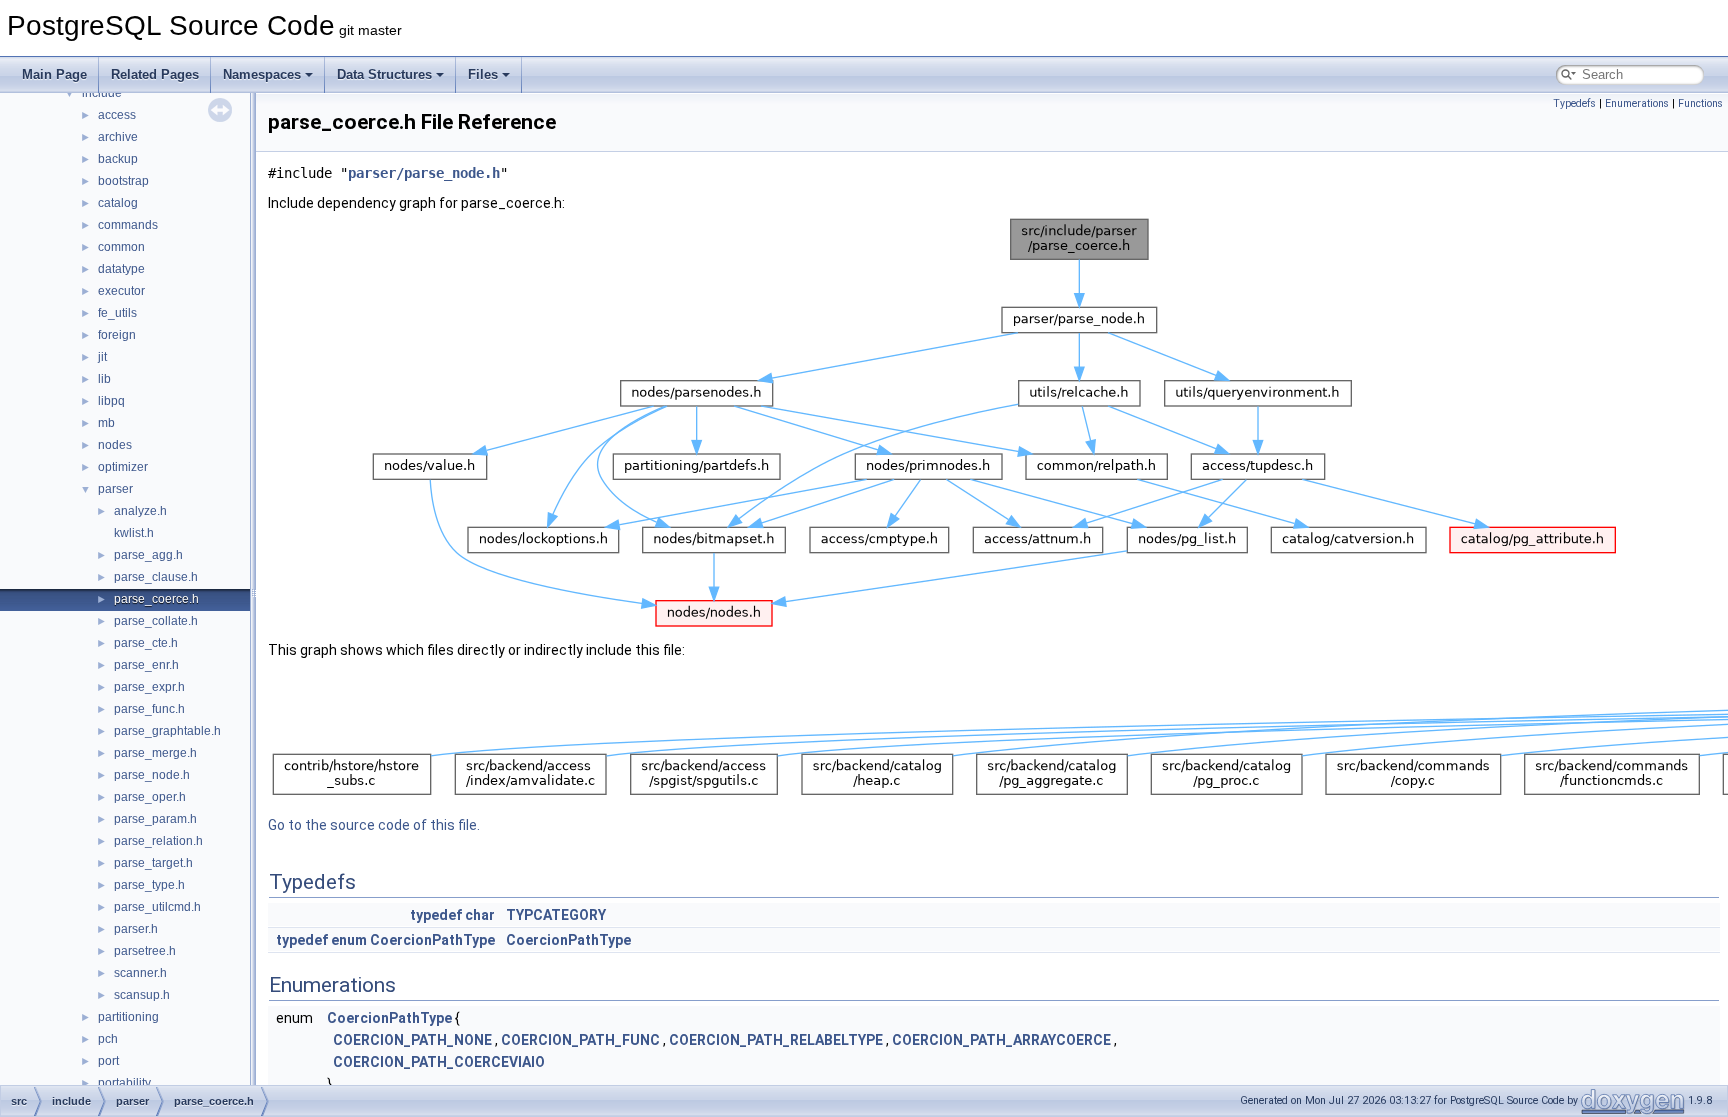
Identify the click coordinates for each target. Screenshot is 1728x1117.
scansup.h (142, 995)
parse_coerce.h (156, 599)
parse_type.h (149, 885)
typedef (436, 915)
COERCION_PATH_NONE (412, 1040)
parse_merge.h (155, 753)
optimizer (123, 467)
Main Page (54, 74)
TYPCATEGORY (556, 915)
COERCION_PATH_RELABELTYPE (776, 1040)
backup (118, 159)
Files (483, 74)
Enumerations (1637, 103)
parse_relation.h (158, 841)
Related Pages (155, 74)
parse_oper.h (150, 797)
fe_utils (117, 313)
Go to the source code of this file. (374, 825)
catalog (118, 203)
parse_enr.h (146, 665)
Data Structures (384, 74)
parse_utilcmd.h (157, 907)
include (102, 93)
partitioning (128, 1017)
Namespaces (262, 74)
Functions (1700, 103)
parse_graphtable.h (167, 731)
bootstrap (123, 181)
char (480, 915)
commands (128, 225)
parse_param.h (155, 819)
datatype (121, 269)
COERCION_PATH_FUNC (580, 1040)
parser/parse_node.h (424, 173)
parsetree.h (145, 951)
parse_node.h (152, 775)
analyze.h (140, 511)
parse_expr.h (149, 687)
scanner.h (140, 973)
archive (118, 137)
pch (108, 1039)
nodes (115, 445)
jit (102, 357)
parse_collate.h (156, 621)
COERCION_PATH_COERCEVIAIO (439, 1062)
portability (124, 1083)
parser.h (136, 929)
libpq (111, 401)
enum (349, 940)
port (108, 1061)
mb (106, 423)
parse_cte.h (146, 643)
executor (121, 291)
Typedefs (1574, 103)
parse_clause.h (156, 577)
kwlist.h (134, 533)
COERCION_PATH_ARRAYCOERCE (1001, 1040)
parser (115, 489)
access (117, 115)
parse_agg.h (148, 555)
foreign (117, 335)
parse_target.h (153, 863)
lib (104, 379)
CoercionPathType (432, 940)
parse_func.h (149, 709)
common (121, 247)
